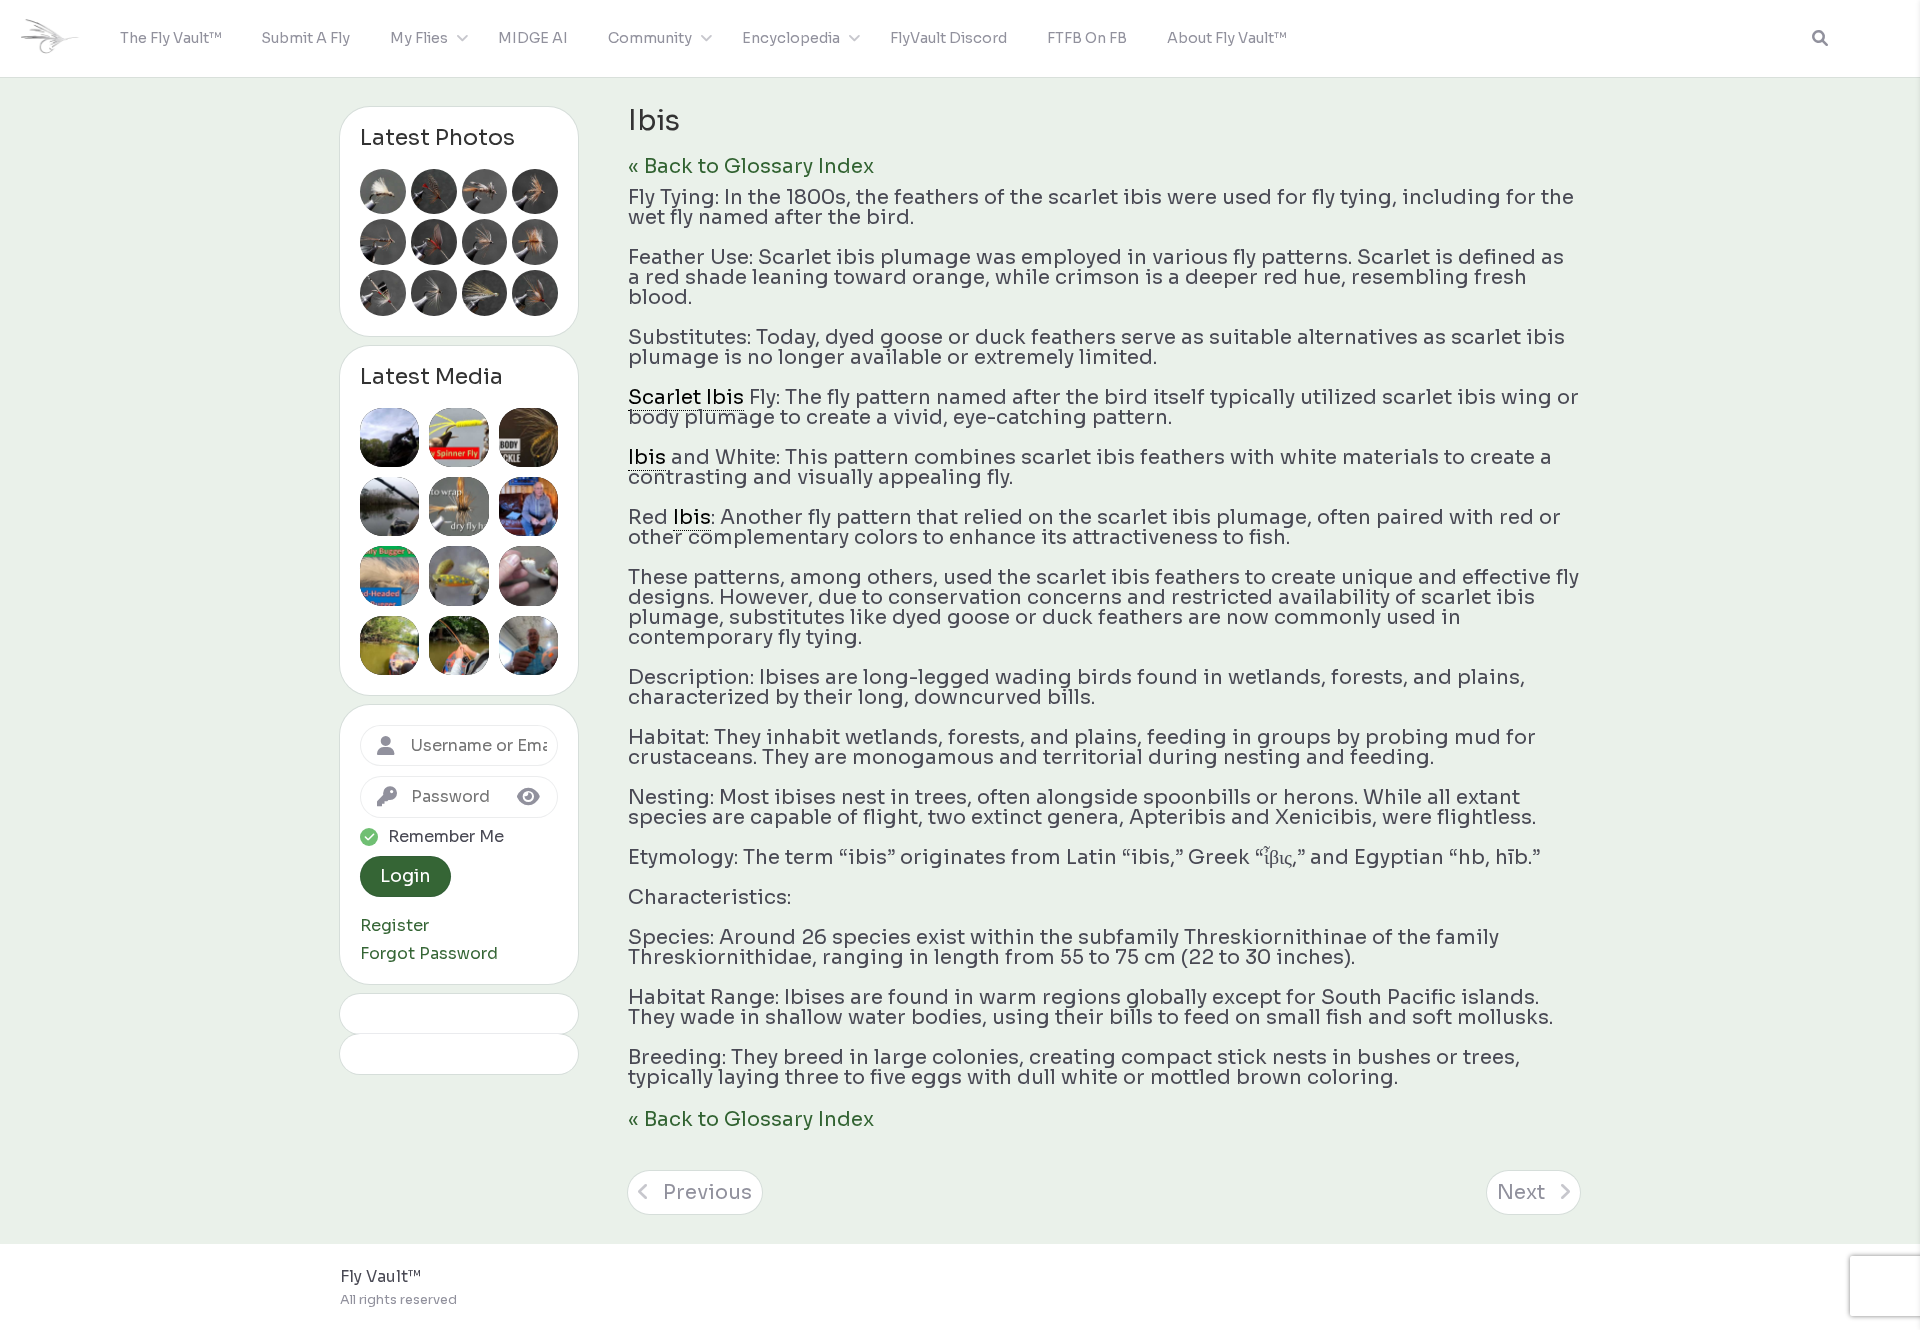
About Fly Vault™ (1226, 38)
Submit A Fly (305, 38)
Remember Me (446, 837)
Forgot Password (429, 954)
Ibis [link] (647, 457)
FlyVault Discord (948, 38)
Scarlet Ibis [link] (686, 397)
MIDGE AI (533, 38)
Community (650, 38)
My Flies (419, 38)
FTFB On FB (1087, 38)
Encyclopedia (791, 38)
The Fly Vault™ (170, 38)
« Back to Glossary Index (751, 166)
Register (394, 926)
